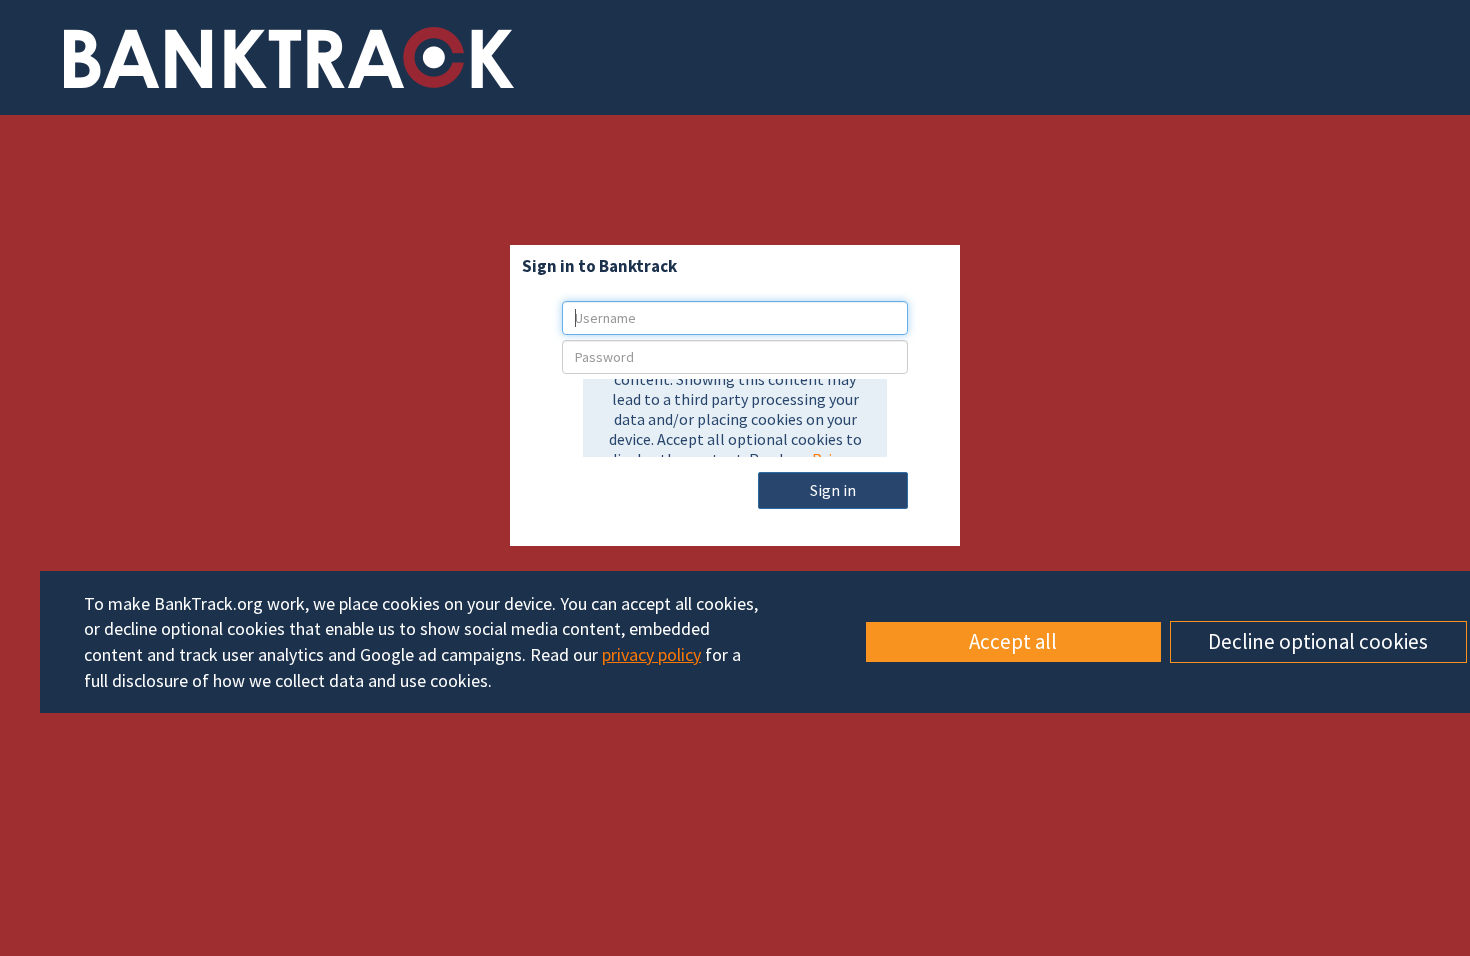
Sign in (833, 490)
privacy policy (651, 654)
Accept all (1013, 641)
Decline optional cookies (1318, 641)
